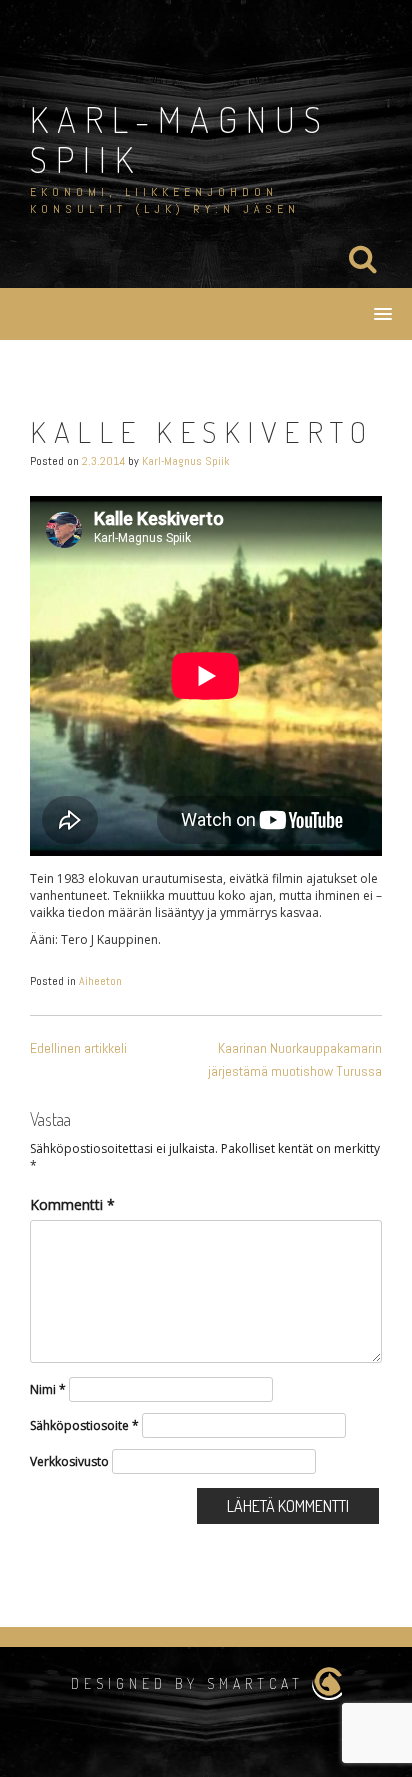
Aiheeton (100, 981)
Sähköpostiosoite (84, 1425)
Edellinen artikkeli (78, 1048)
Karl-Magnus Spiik (180, 139)
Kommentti (72, 1204)
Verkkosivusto (69, 1461)
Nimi (48, 1389)
